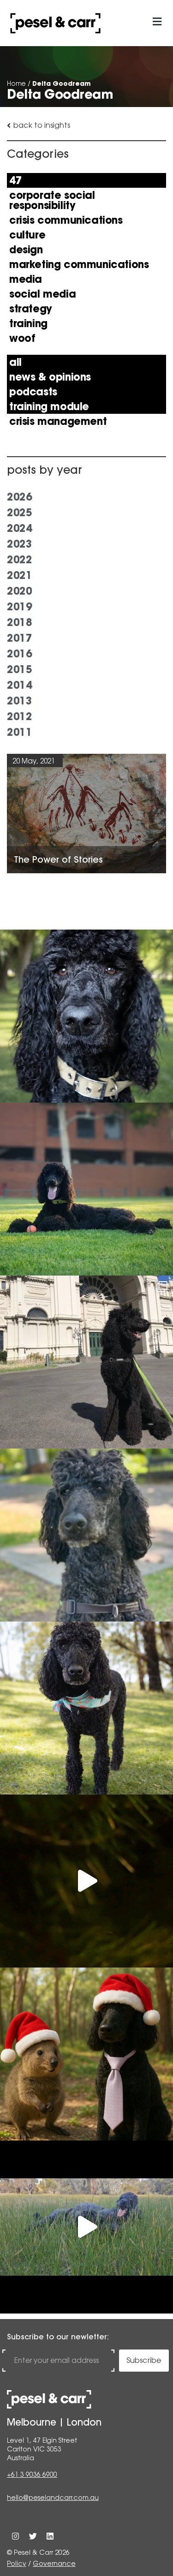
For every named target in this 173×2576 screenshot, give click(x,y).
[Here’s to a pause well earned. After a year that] (86, 1881)
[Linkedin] (50, 2536)
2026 (19, 497)
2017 (19, 638)
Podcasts (33, 392)
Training (28, 323)
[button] (157, 22)
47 (15, 180)
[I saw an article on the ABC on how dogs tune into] (86, 1708)
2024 (19, 528)
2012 (19, 716)
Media (26, 279)
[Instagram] (15, 2536)
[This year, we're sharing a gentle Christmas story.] (86, 2054)
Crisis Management (58, 421)
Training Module (49, 406)
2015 (19, 669)
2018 (19, 622)
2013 (19, 701)
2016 (19, 654)
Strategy (31, 309)
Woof (22, 338)
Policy (17, 2564)
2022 (19, 560)
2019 (19, 607)
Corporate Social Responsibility (52, 200)
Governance (54, 2564)
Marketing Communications (79, 264)
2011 (19, 732)
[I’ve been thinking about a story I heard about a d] (86, 1189)
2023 (19, 544)
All (15, 362)
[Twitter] (33, 2536)
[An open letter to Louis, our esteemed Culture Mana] (86, 2227)
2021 (19, 575)
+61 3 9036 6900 (32, 2475)
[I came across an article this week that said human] (86, 1535)
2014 (19, 685)
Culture (27, 235)
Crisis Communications (66, 220)
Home (16, 83)
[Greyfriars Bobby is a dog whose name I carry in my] (86, 1362)
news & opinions (50, 377)
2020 (19, 591)
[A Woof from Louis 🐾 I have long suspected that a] (86, 1016)
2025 (19, 513)
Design (26, 250)
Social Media (42, 294)
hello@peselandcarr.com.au (53, 2498)
